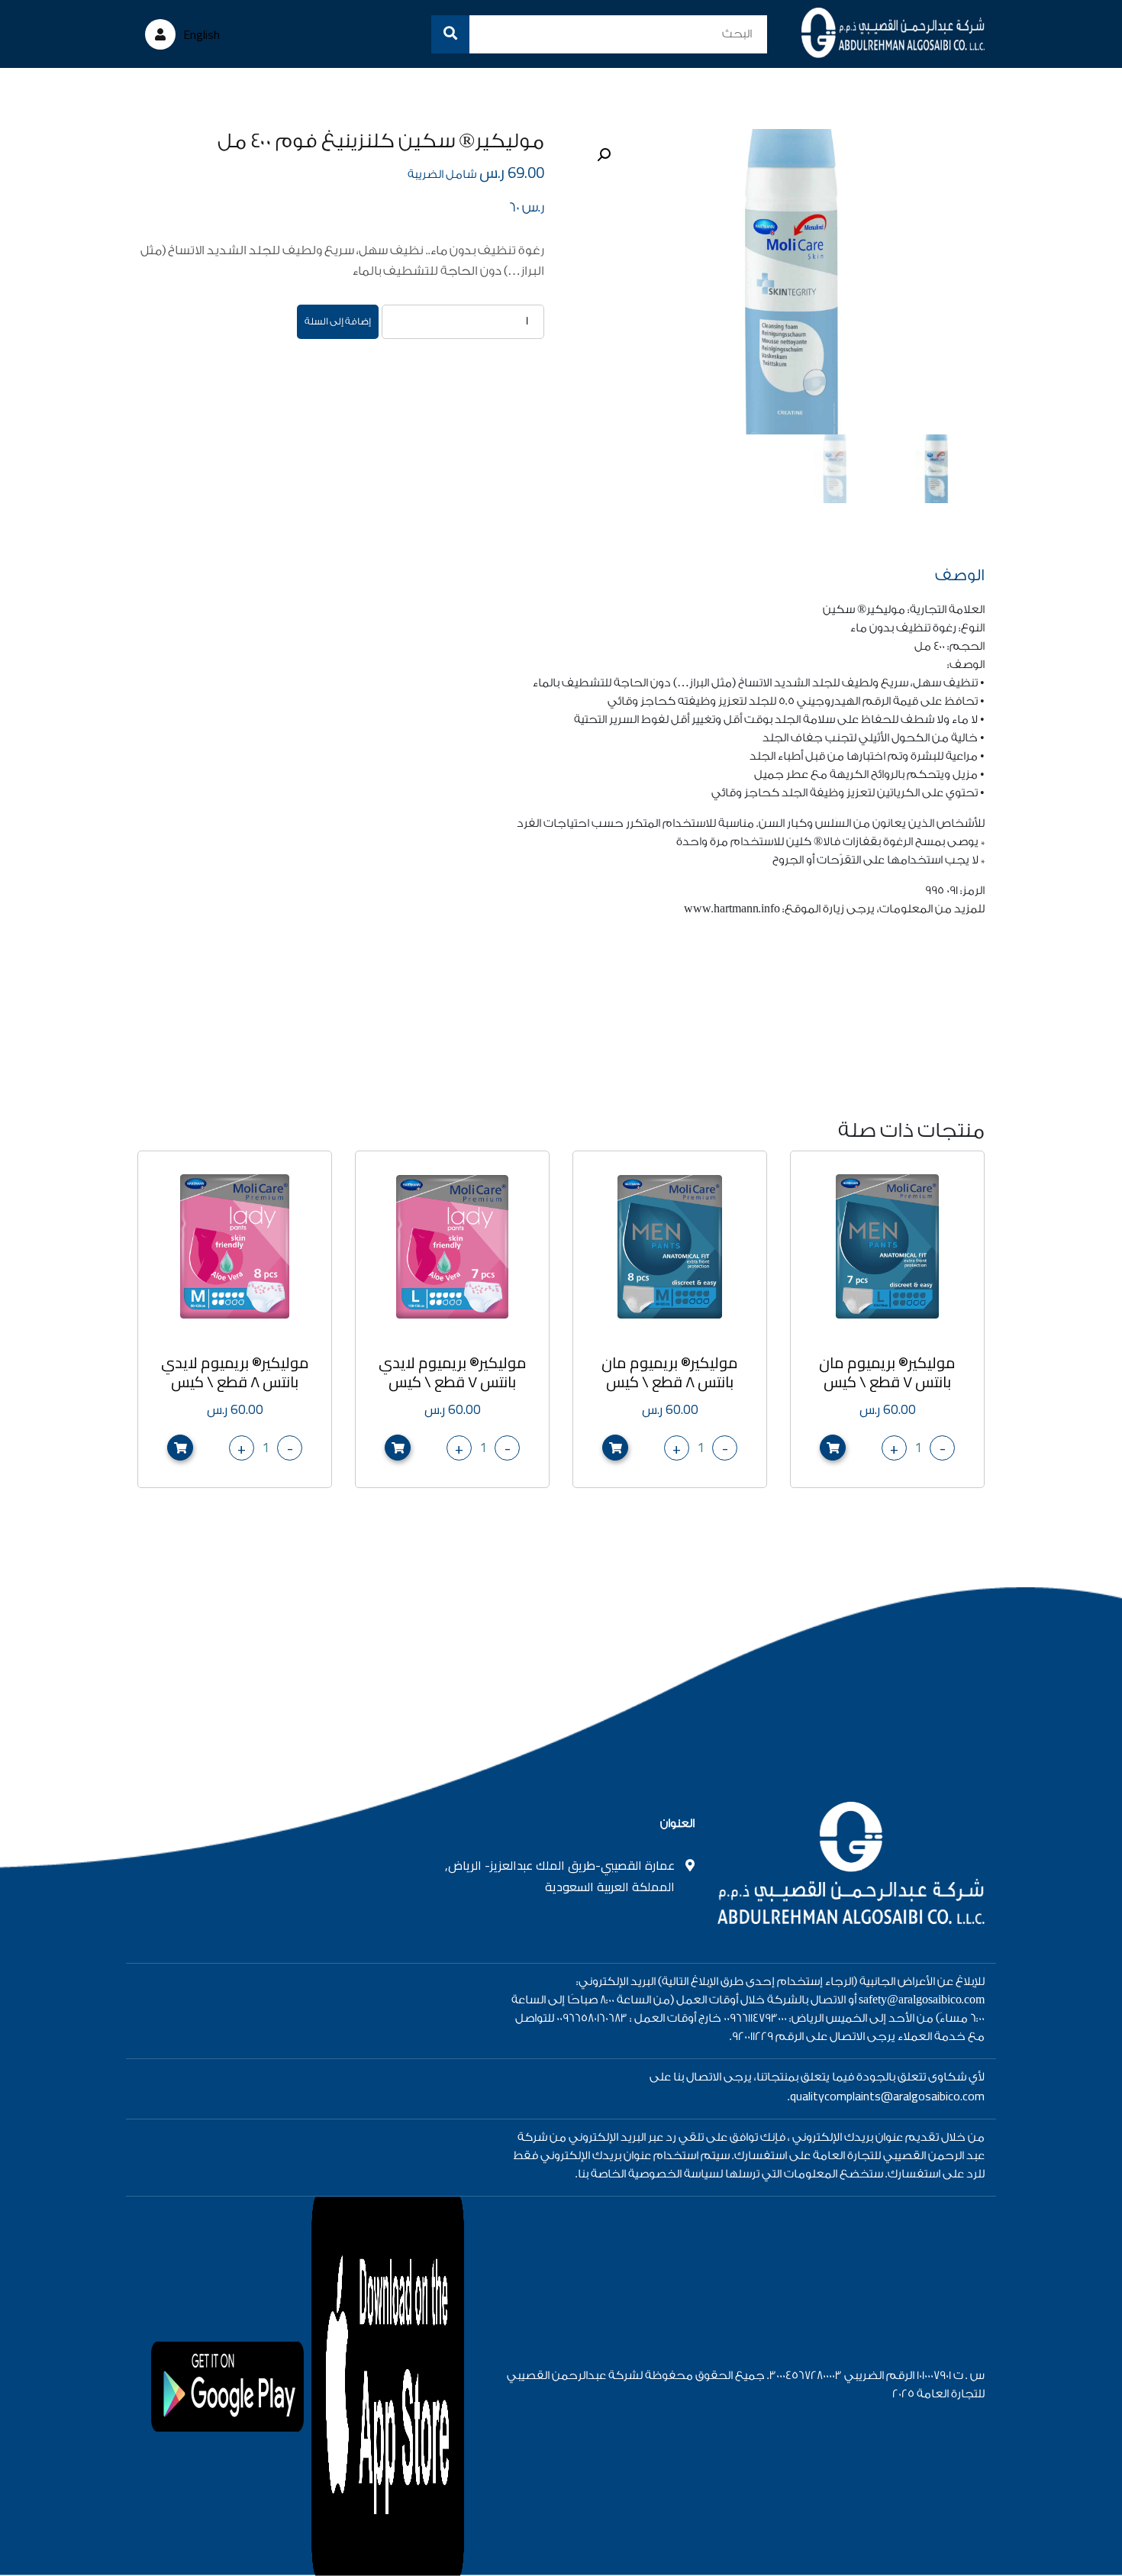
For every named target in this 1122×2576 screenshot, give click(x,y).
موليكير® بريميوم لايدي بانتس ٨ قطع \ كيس (235, 1372)
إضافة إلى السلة (338, 321)
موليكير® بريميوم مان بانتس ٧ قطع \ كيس (887, 1372)
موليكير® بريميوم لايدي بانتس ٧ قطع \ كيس (453, 1372)
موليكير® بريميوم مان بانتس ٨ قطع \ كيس (670, 1372)
